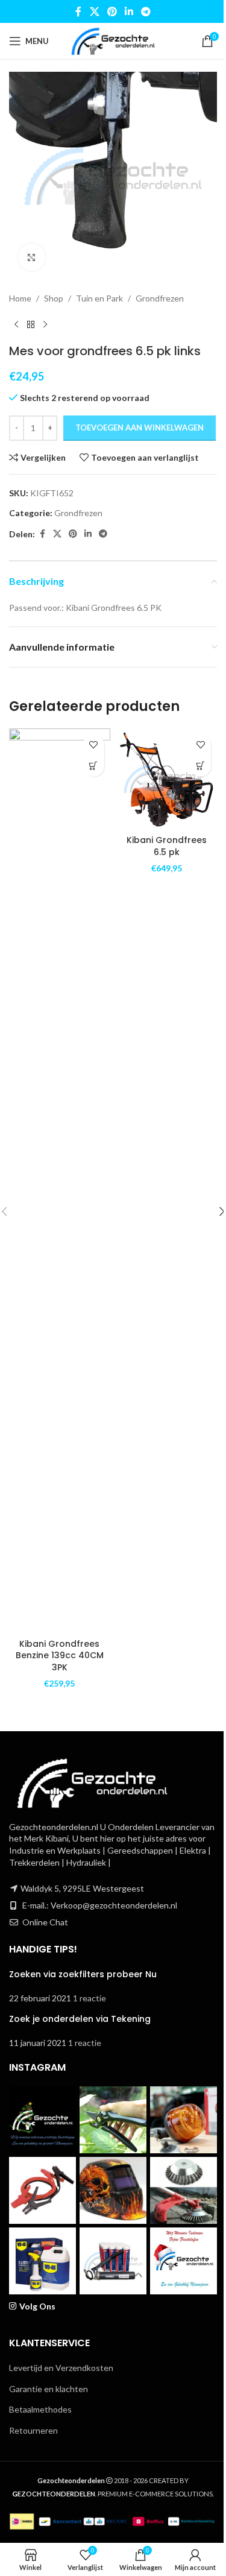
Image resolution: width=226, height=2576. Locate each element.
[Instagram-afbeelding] (42, 2120)
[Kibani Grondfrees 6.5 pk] (167, 779)
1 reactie (89, 1998)
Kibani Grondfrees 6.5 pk (167, 846)
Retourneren (33, 2430)
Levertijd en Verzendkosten (61, 2368)
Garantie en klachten (49, 2389)
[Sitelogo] (113, 40)
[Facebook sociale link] (78, 11)
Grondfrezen (160, 298)
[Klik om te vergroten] (32, 257)
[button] (94, 766)
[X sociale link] (94, 11)
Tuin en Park (99, 298)
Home (20, 298)
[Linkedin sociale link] (129, 11)
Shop (54, 298)
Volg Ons (37, 2306)
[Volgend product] (45, 324)
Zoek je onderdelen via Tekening (80, 2019)
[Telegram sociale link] (146, 11)
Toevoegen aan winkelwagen (140, 428)
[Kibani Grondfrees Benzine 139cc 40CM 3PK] (60, 1181)
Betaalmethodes (40, 2409)
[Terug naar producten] (31, 324)
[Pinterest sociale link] (112, 11)
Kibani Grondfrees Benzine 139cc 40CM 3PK (60, 1656)
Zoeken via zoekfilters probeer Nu (83, 1974)
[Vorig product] (16, 324)
